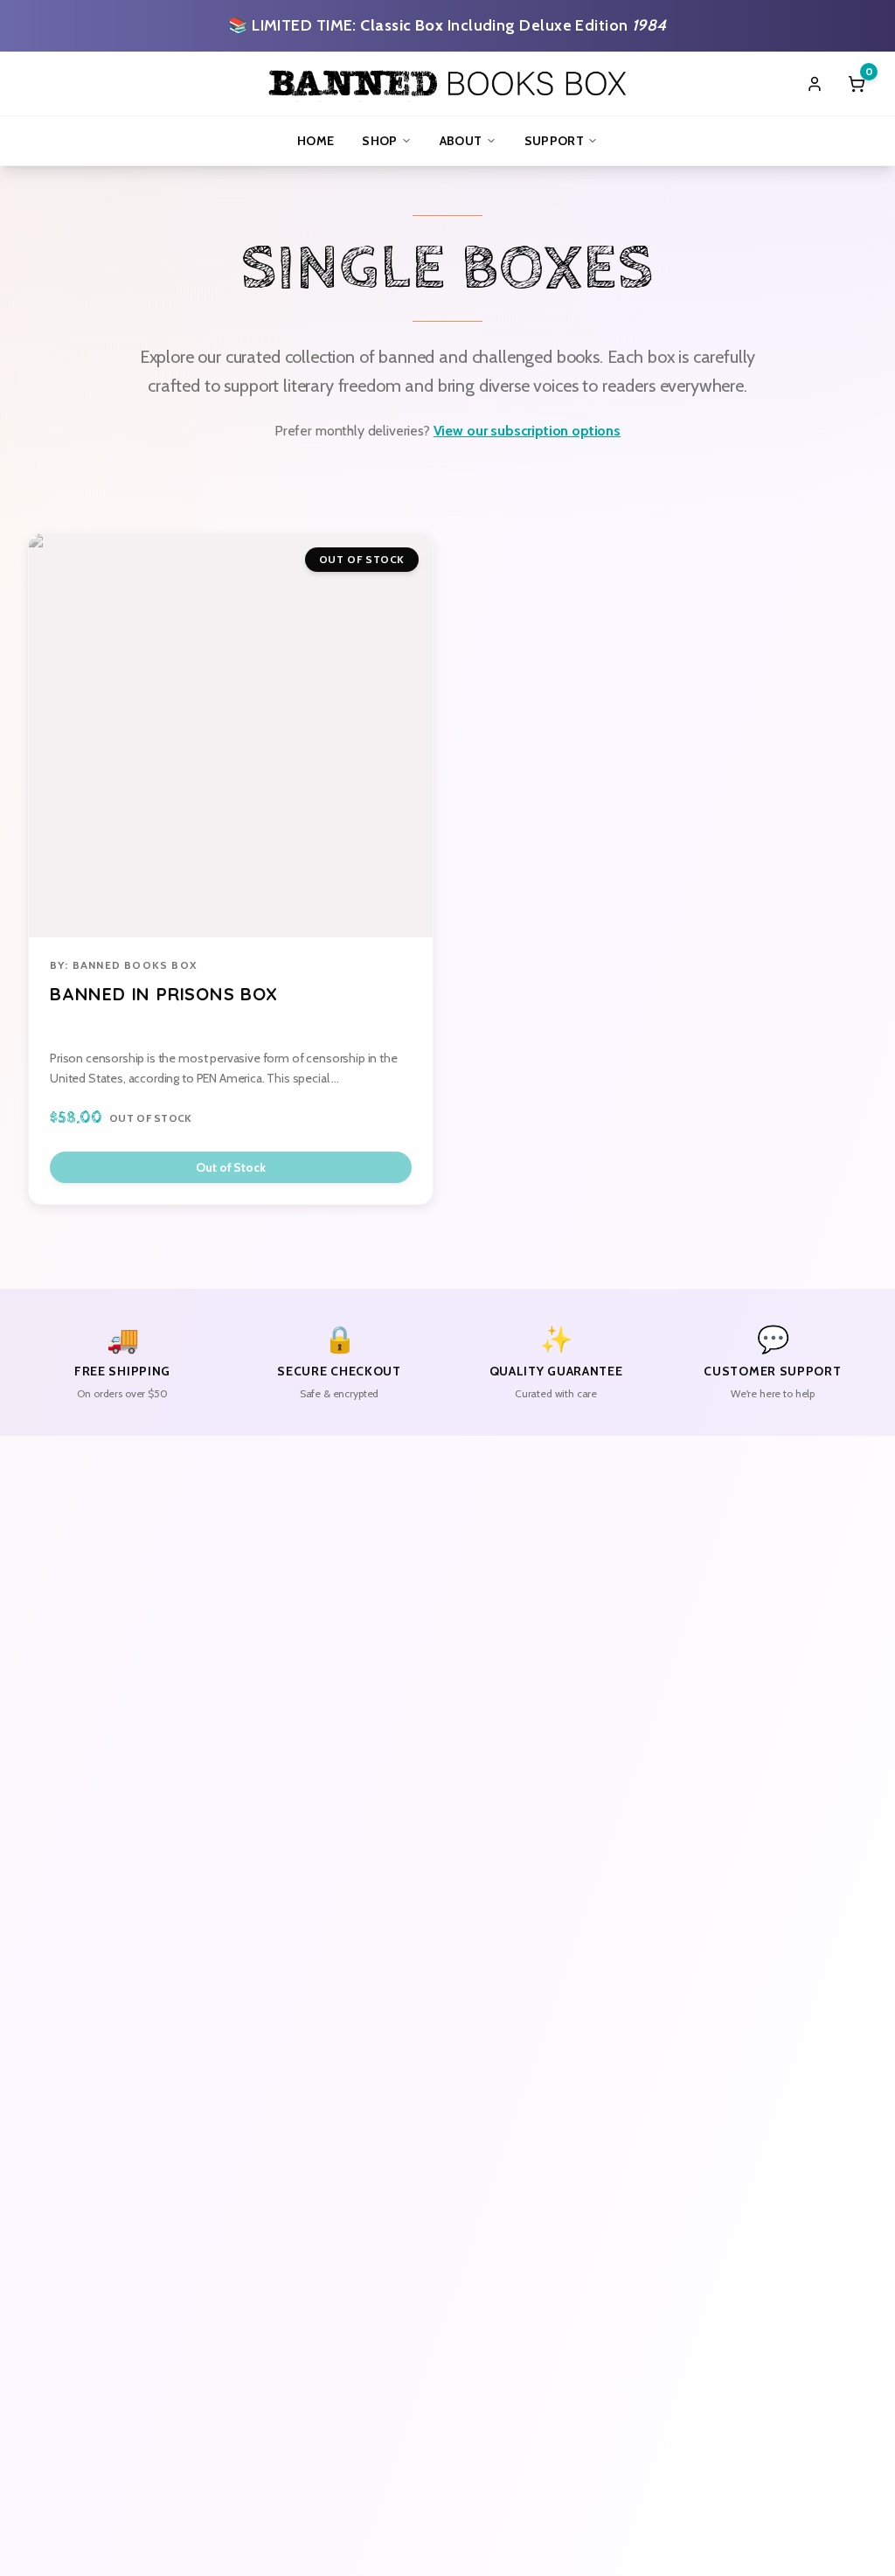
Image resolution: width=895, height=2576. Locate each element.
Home (316, 141)
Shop (379, 141)
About (461, 141)
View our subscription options (527, 431)
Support (554, 141)
